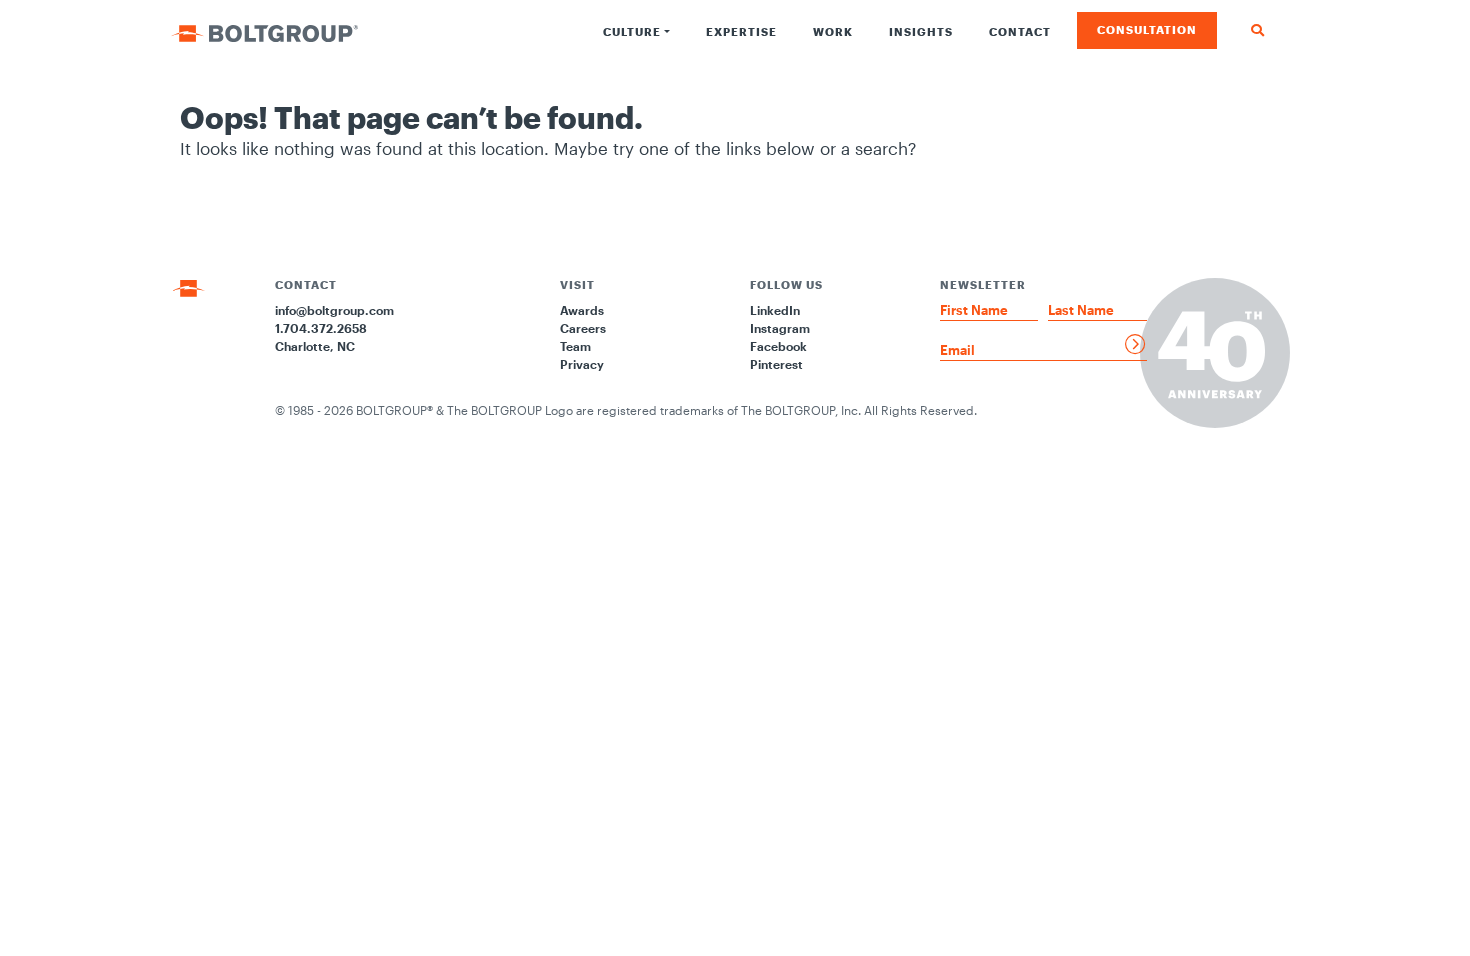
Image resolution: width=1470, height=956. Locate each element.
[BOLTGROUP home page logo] (264, 31)
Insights (921, 31)
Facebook (778, 346)
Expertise (741, 31)
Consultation (1147, 29)
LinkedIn (775, 310)
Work (833, 31)
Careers (583, 328)
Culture (632, 31)
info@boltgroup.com (334, 310)
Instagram (780, 328)
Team (575, 346)
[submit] (1136, 344)
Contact (1020, 31)
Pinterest (776, 364)
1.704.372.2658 (321, 328)
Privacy (582, 364)
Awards (582, 310)
